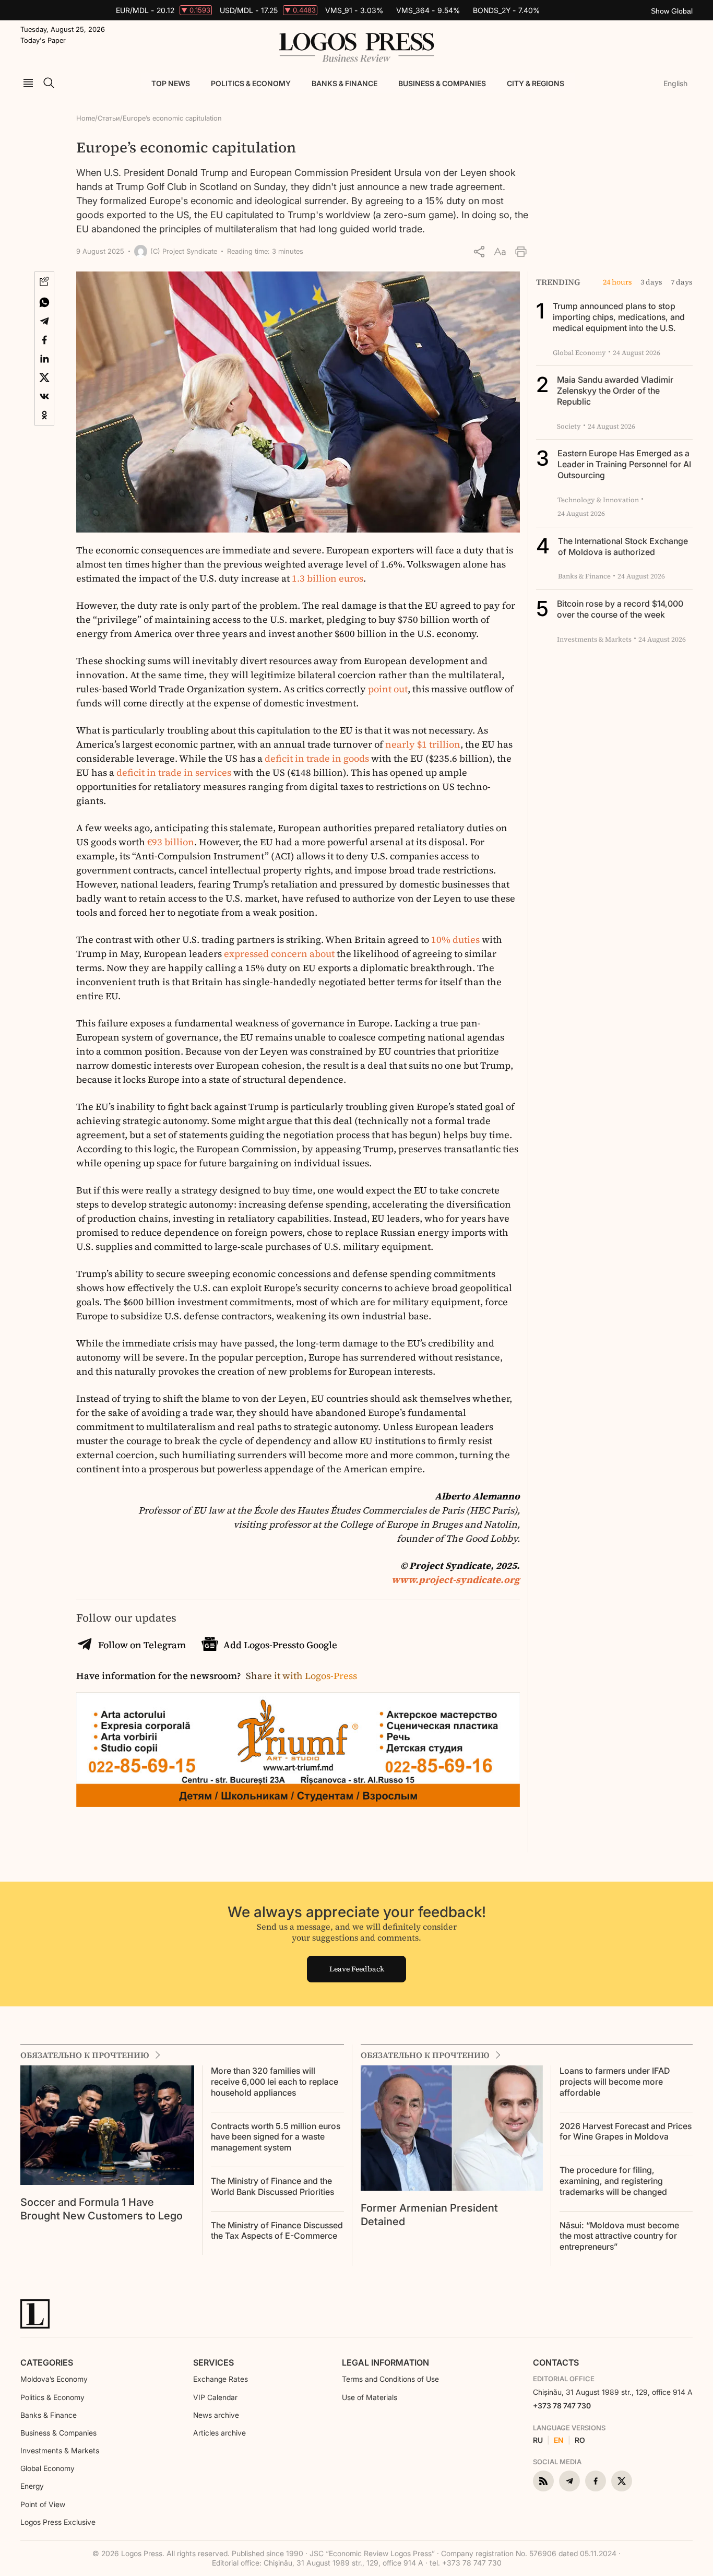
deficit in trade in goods (317, 758)
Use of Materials (370, 2397)
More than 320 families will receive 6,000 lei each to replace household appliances (275, 2082)
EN (559, 2440)
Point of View (43, 2504)
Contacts (556, 2362)
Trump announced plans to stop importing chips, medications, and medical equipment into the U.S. (619, 317)
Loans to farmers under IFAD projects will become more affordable (615, 2082)
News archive (216, 2415)
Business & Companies (442, 83)
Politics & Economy (251, 83)
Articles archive (219, 2433)
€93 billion (171, 842)
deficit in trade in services (174, 772)
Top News (171, 83)
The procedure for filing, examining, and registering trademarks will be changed (613, 2181)
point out (388, 689)
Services (213, 2362)
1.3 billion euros (328, 578)
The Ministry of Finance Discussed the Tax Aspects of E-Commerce (277, 2231)
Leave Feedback (357, 1969)
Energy (32, 2486)
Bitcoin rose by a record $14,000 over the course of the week (620, 609)
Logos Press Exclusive (58, 2522)
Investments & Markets (60, 2450)
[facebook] (596, 2481)
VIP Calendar (215, 2397)
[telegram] (569, 2481)
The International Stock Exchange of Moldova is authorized (623, 546)
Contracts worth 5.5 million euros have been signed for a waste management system (276, 2137)
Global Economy (47, 2468)
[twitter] (622, 2481)
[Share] (479, 252)
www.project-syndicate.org (456, 1580)
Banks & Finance (344, 83)
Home (86, 118)
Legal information (385, 2362)
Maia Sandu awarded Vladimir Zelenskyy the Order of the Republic (615, 391)
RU (538, 2440)
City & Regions (536, 83)
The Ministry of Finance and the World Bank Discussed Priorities (272, 2186)
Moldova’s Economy (54, 2379)
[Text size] (500, 252)
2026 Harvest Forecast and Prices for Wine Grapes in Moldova (626, 2131)
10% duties (455, 940)
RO (580, 2440)
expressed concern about (279, 954)
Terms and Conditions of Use (390, 2379)
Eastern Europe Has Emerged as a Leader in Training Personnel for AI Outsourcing (624, 464)
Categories (47, 2362)
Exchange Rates (221, 2379)
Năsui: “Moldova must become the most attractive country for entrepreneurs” (619, 2236)
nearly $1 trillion (423, 744)
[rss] (543, 2481)
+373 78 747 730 (562, 2406)
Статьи (109, 118)
